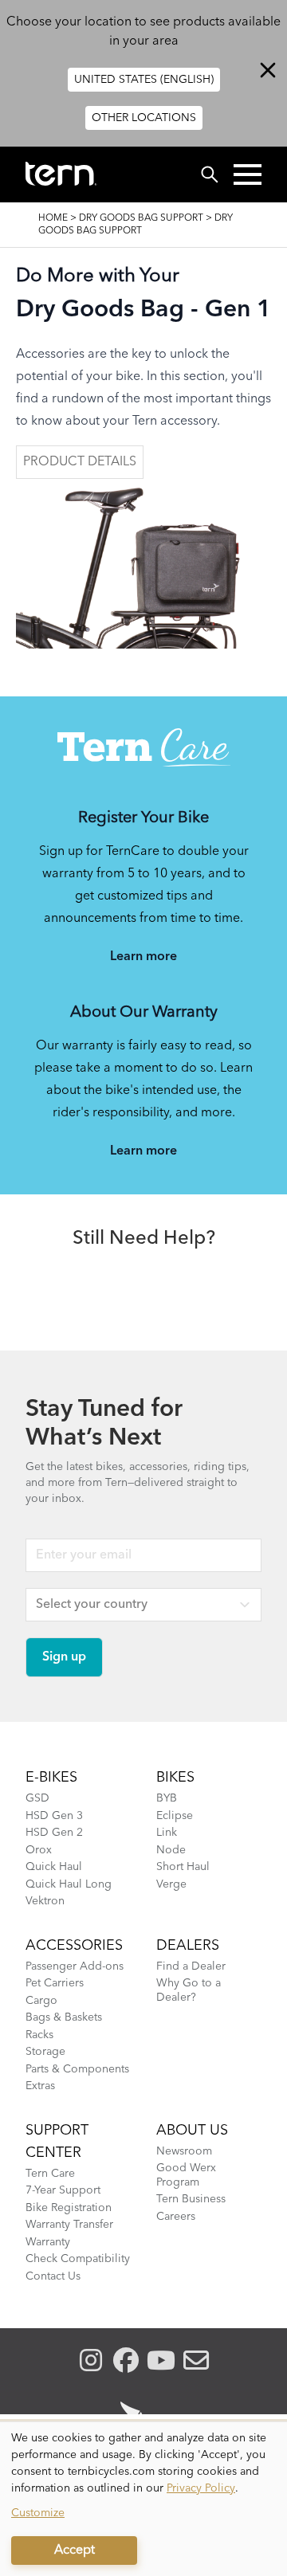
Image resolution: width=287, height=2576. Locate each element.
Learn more (143, 957)
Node (171, 1850)
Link (167, 1833)
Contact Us (53, 2276)
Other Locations (144, 118)
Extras (40, 2086)
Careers (176, 2217)
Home (53, 218)
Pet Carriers (55, 1983)
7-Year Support (63, 2190)
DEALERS (188, 1946)
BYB (167, 1798)
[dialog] (143, 2499)
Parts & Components (77, 2069)
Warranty (48, 2242)
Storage (45, 2052)
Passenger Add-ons (75, 1966)
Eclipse (175, 1816)
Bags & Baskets (64, 2017)
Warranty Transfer (69, 2225)
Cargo (41, 2001)
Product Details (80, 462)
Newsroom (184, 2151)
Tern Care (50, 2174)
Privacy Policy (201, 2488)
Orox (39, 1850)
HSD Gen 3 (54, 1816)
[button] (248, 174)
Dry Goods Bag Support (141, 218)
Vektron (45, 1901)
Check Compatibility (78, 2259)
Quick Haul (54, 1867)
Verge (171, 1884)
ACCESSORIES (74, 1946)
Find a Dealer (191, 1966)
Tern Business (191, 2199)
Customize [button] (38, 2513)
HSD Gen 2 (54, 1833)
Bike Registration (69, 2208)
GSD (37, 1798)
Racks (39, 2035)
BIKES (175, 1778)
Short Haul (183, 1867)
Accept (75, 2551)
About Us (192, 2131)
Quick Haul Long (69, 1884)
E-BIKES (51, 1778)
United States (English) (144, 80)
